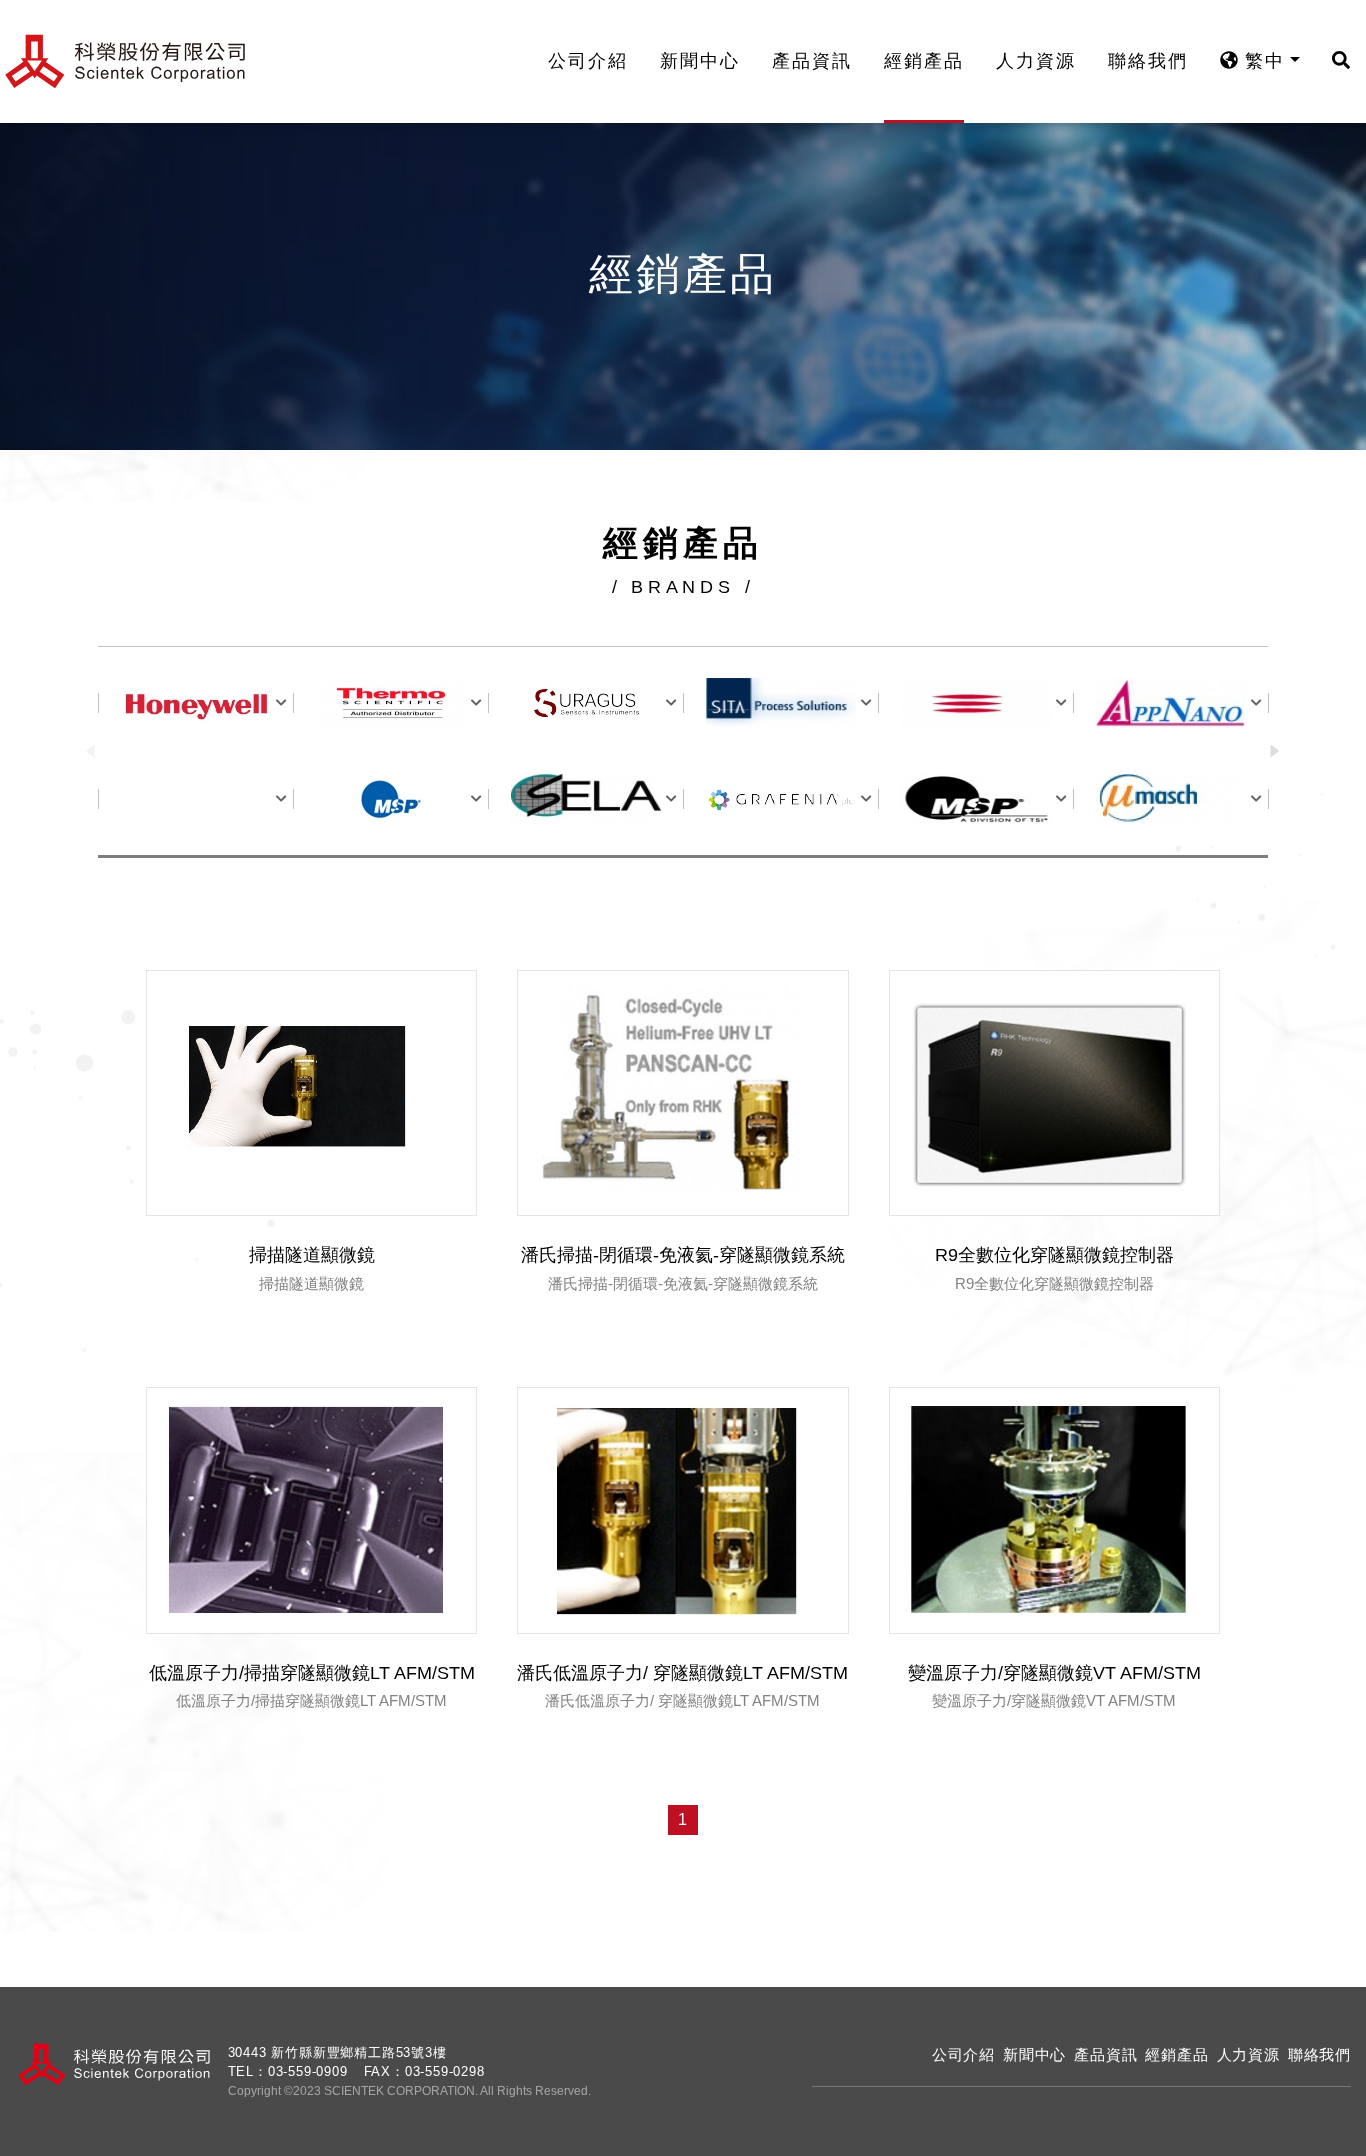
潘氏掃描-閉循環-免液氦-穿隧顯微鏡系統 (683, 1255)
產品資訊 (812, 61)
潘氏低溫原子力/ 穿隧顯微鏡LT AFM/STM (682, 1673)
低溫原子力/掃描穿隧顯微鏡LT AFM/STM (312, 1673)
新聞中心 (700, 61)
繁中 (1261, 61)
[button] (1275, 751)
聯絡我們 (1148, 61)
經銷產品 (924, 61)
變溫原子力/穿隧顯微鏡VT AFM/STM (1054, 1673)
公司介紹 (588, 61)
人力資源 (1036, 61)
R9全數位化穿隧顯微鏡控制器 (1054, 1255)
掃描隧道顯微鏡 (312, 1255)
